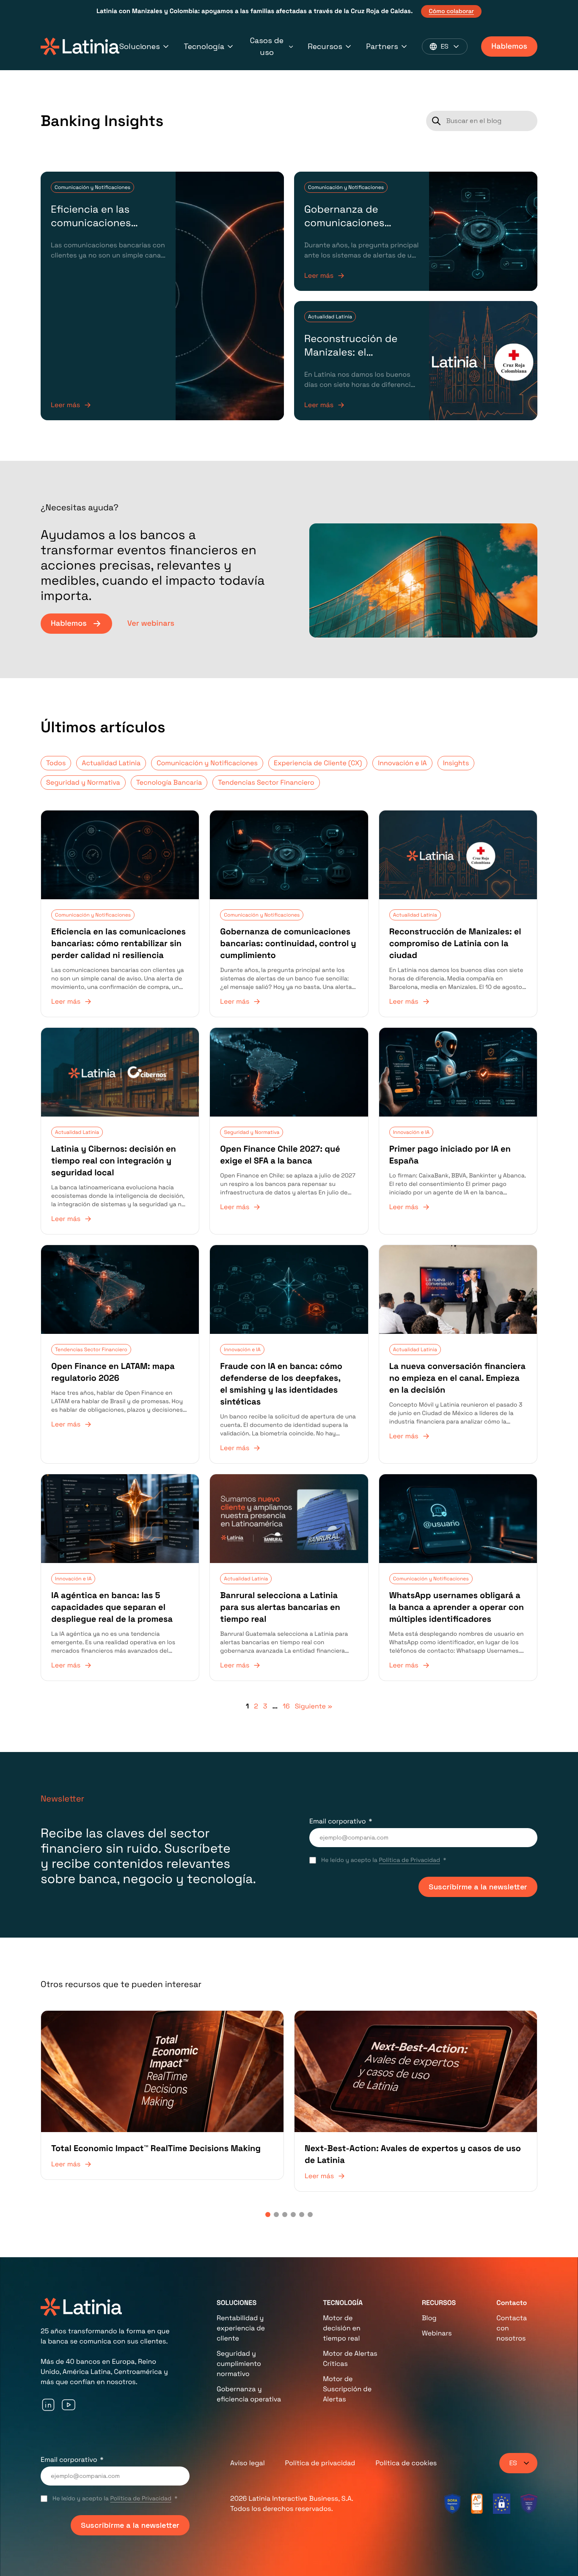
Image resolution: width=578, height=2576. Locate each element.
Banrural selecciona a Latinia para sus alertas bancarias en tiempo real (280, 1607)
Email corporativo (338, 1821)
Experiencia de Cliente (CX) (318, 763)
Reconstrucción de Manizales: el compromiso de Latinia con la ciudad (360, 359)
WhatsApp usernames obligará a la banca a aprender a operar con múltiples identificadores (457, 1607)
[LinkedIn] (48, 2405)
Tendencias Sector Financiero (266, 782)
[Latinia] (80, 47)
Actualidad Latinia (330, 317)
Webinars (437, 2333)
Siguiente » (314, 1706)
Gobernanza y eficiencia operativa (249, 2394)
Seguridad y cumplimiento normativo (239, 2364)
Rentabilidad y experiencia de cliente (241, 2328)
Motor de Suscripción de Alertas (347, 2389)
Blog (429, 2318)
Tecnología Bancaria (169, 782)
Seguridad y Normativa (83, 782)
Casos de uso (267, 46)
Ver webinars (151, 623)
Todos (56, 763)
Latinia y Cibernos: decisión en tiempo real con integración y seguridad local (114, 1161)
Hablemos (509, 46)
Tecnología (204, 46)
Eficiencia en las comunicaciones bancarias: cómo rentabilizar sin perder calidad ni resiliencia (118, 943)
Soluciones (140, 46)
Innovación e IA (402, 763)
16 (286, 1706)
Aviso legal (248, 2463)
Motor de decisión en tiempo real (342, 2328)
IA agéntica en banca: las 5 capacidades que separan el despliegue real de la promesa (112, 1607)
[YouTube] (69, 2405)
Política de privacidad (320, 2463)
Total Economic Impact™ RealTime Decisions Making (156, 2148)
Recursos (325, 46)
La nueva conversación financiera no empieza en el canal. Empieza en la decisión (457, 1378)
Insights (456, 763)
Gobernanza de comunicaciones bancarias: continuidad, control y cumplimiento (362, 230)
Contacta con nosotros (512, 2328)
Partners (382, 46)
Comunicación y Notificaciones (92, 187)
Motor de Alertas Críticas (350, 2358)
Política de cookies (406, 2463)
